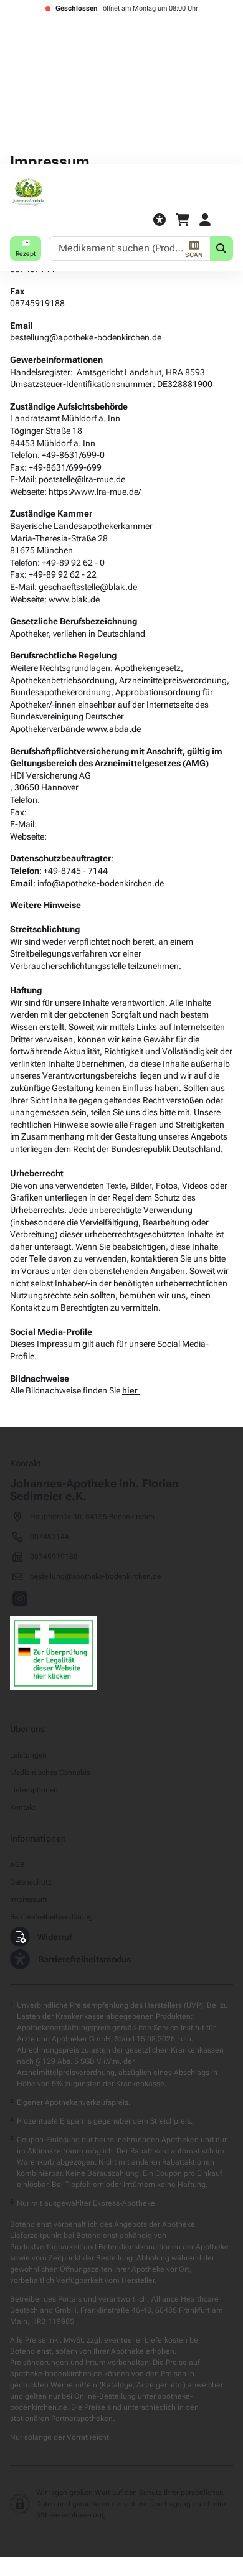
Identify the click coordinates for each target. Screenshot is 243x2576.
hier (131, 1390)
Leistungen (28, 1755)
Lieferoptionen (34, 1790)
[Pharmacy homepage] (121, 192)
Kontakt (23, 1807)
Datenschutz (31, 1882)
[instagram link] (20, 1600)
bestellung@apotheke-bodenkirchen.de (95, 1576)
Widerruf (55, 1937)
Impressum (28, 1899)
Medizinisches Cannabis (50, 1773)
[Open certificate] (54, 1653)
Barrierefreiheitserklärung (51, 1917)
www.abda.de (114, 729)
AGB (17, 1865)
